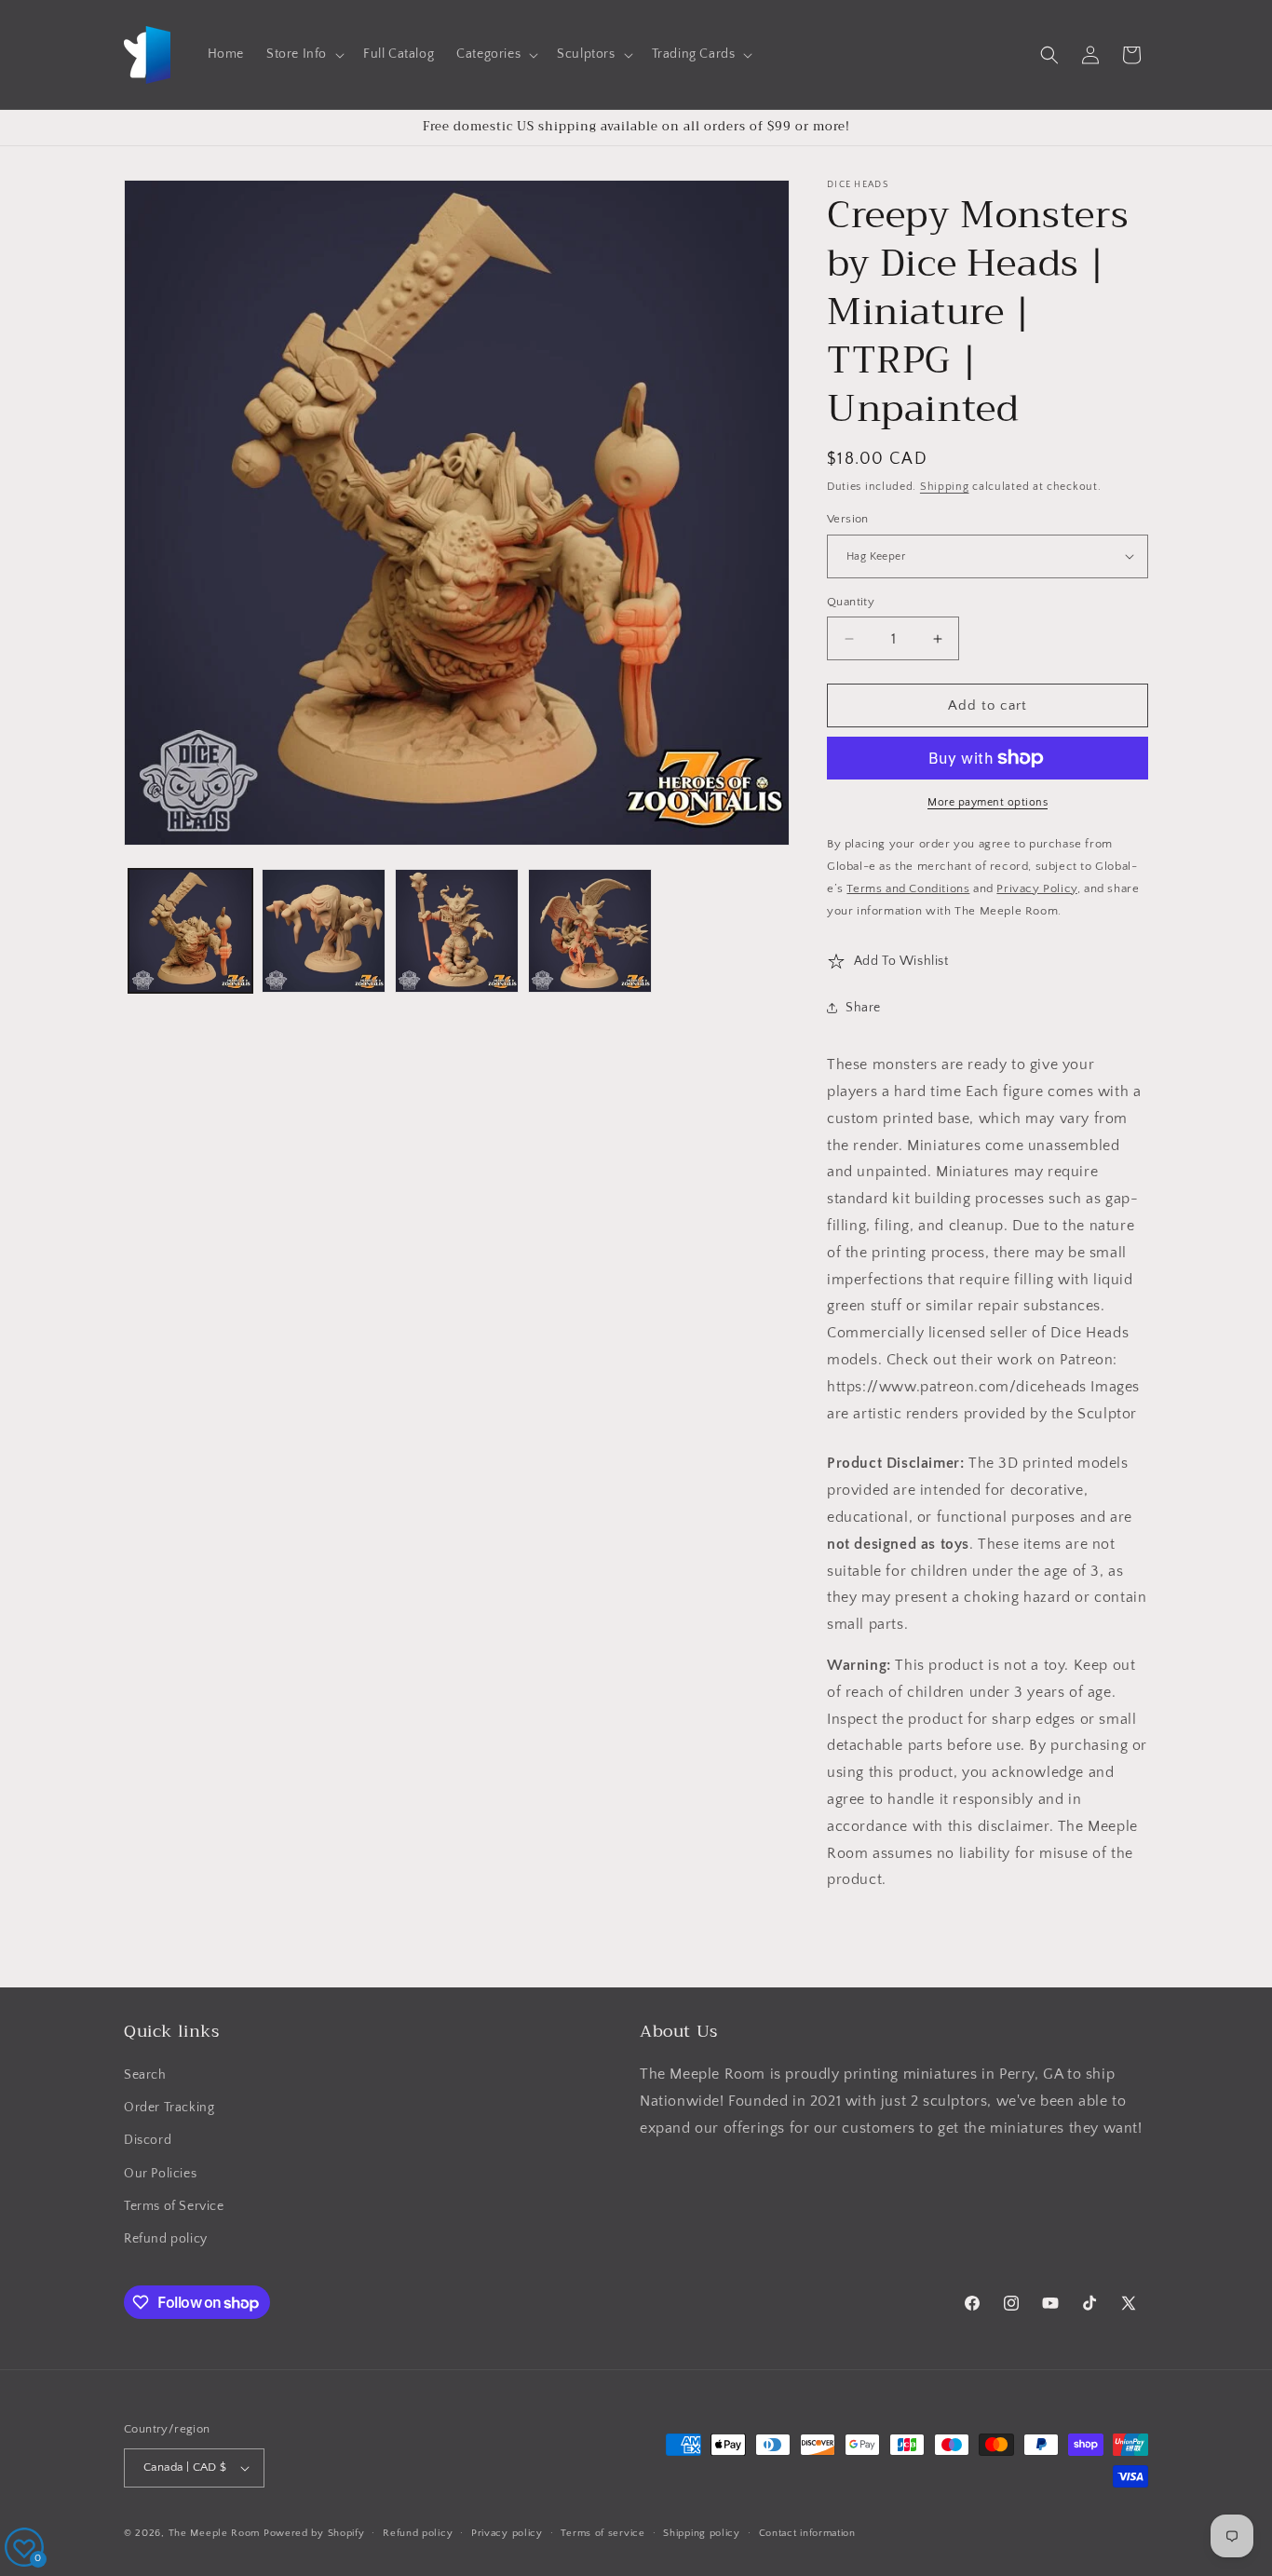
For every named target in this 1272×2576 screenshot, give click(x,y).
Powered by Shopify (314, 2533)
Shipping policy (702, 2532)
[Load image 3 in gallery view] (457, 931)
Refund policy (166, 2239)
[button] (304, 54)
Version (848, 519)
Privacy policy (507, 2532)
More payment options (988, 802)
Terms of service (602, 2532)
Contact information (807, 2532)
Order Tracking (169, 2108)
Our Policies (160, 2174)
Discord (148, 2140)
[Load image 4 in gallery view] (590, 931)
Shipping (945, 487)
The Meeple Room (215, 2533)
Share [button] (863, 1008)
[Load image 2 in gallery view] (324, 931)
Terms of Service (174, 2206)
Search (145, 2075)
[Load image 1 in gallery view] (190, 931)
